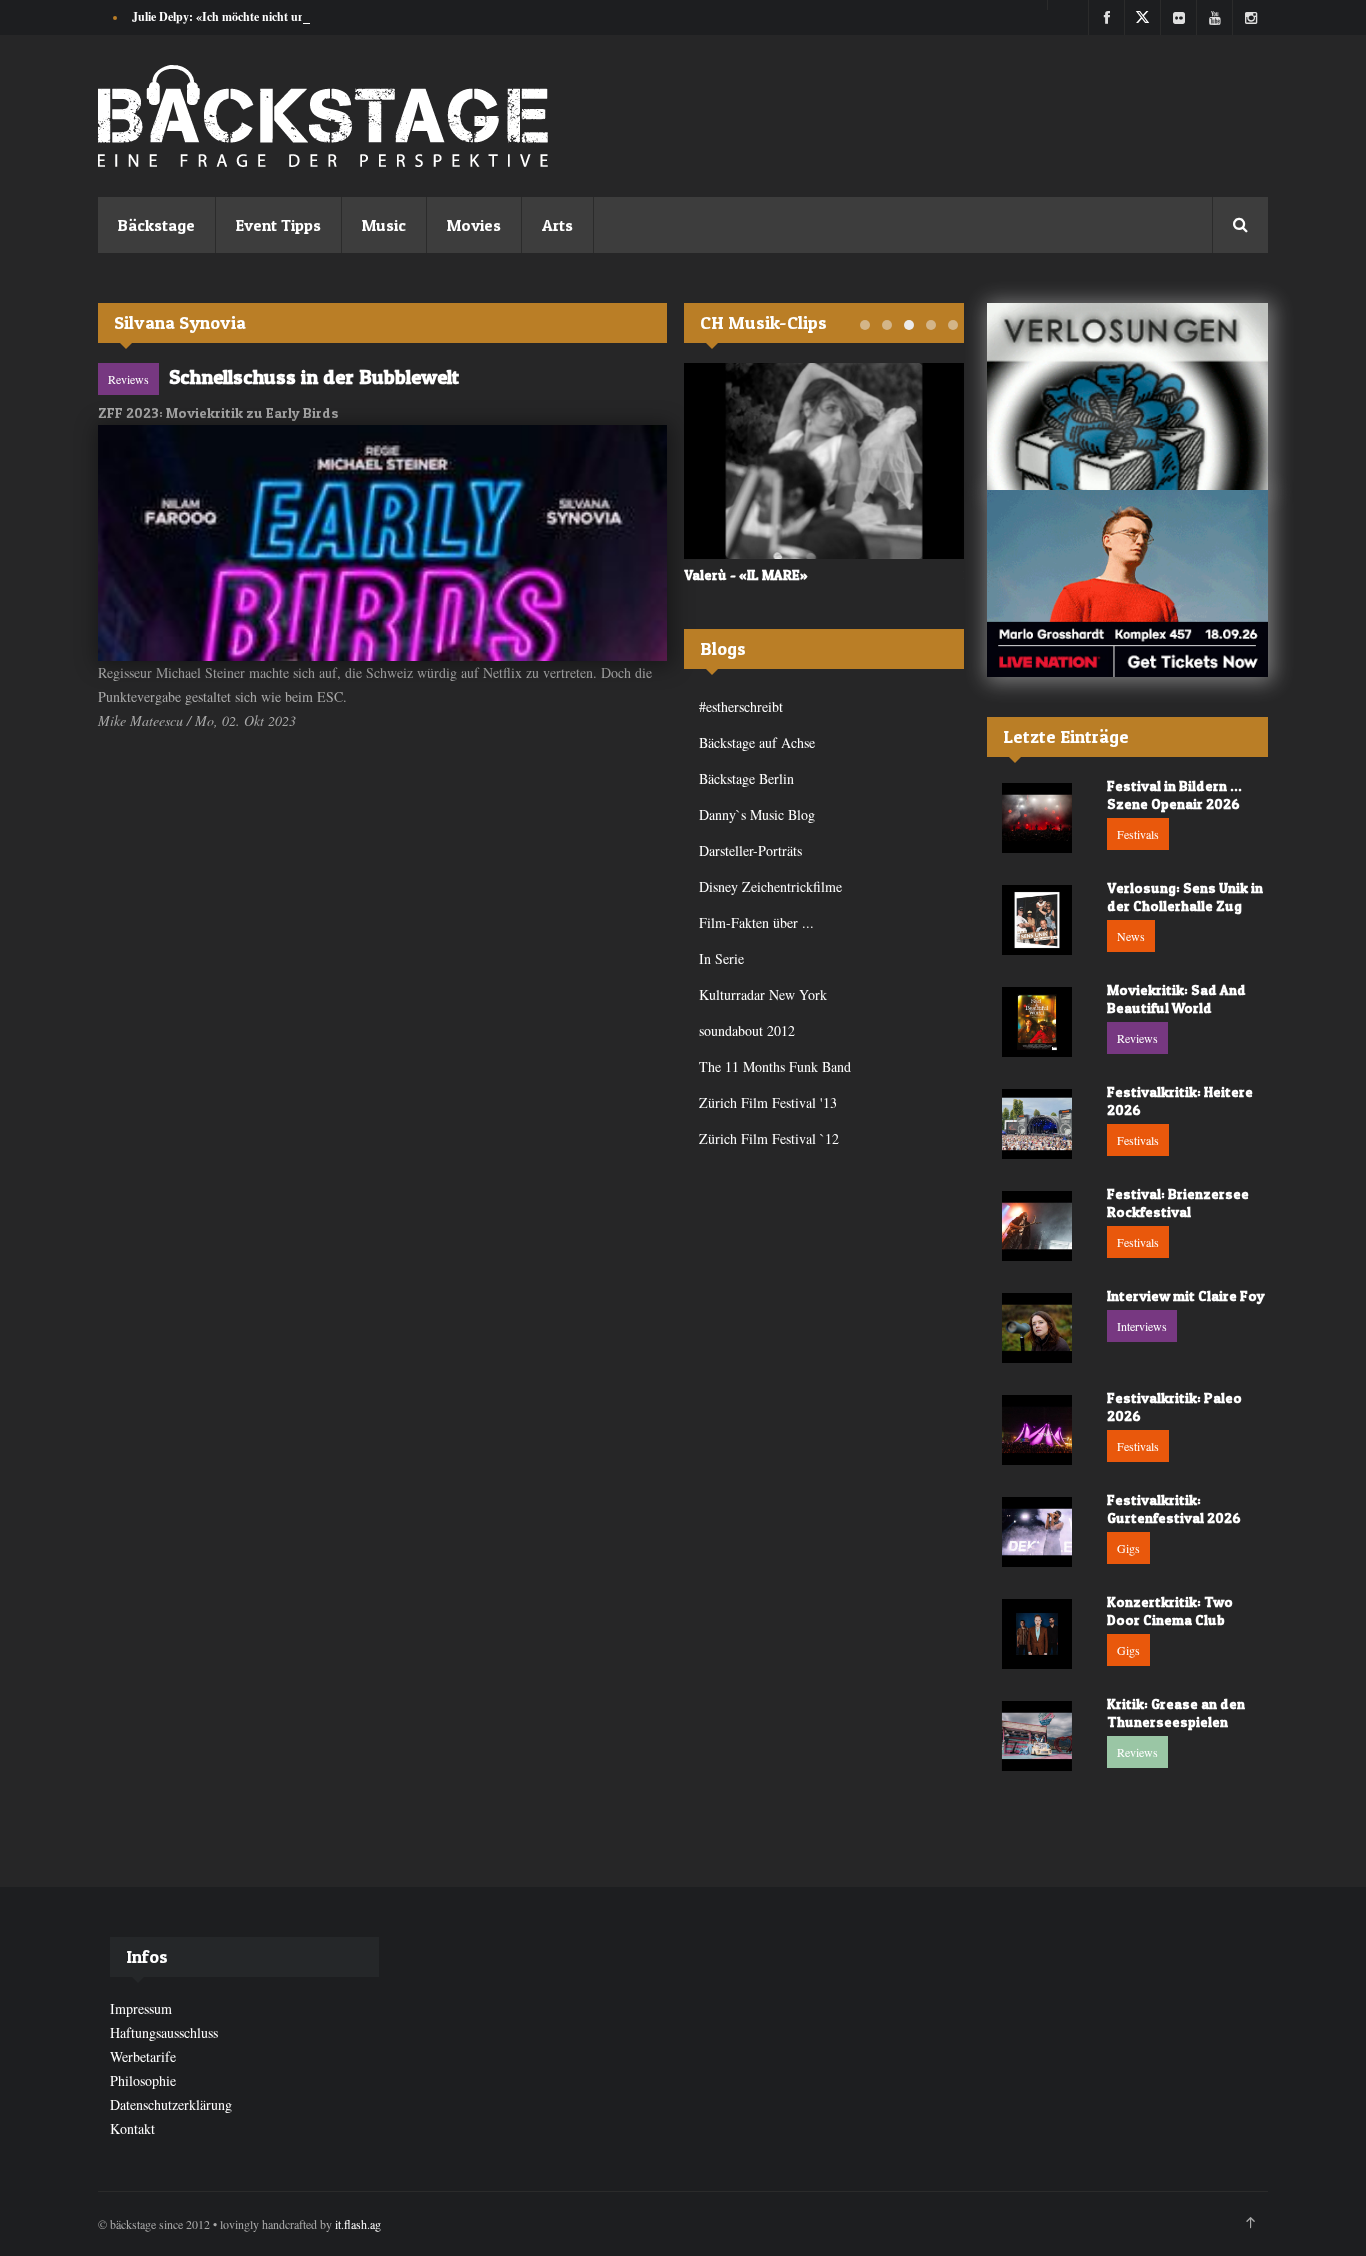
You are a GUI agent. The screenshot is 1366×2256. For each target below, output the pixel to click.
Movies (474, 225)
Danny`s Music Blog (757, 814)
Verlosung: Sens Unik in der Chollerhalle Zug (1185, 896)
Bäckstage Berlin (746, 778)
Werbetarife (143, 2056)
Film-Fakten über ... (756, 922)
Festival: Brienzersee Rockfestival (1178, 1202)
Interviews (1142, 1326)
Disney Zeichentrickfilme (770, 886)
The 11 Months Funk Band (775, 1066)
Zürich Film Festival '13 (768, 1102)
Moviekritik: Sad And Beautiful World (1176, 998)
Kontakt (132, 2128)
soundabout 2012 (747, 1030)
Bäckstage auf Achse (757, 742)
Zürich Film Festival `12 (769, 1138)
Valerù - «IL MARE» (746, 574)
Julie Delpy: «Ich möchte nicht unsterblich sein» (255, 16)
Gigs (1128, 1548)
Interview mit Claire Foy (1186, 1295)
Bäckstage (156, 225)
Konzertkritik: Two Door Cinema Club (1170, 1610)
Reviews (128, 379)
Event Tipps (278, 225)
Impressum (141, 2008)
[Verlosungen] (1127, 396)
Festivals (1138, 834)
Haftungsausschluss (164, 2032)
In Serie (721, 958)
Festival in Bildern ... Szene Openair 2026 (1174, 794)
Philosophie (143, 2080)
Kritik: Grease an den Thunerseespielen (1176, 1712)
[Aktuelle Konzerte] (1127, 583)
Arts (557, 225)
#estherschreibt (741, 706)
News (1131, 936)
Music (384, 225)
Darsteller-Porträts (750, 850)
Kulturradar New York (763, 994)
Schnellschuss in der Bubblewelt (314, 377)
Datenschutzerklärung (171, 2104)
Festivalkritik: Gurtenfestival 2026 (1174, 1508)
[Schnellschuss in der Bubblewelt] (382, 543)
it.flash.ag (358, 2224)
